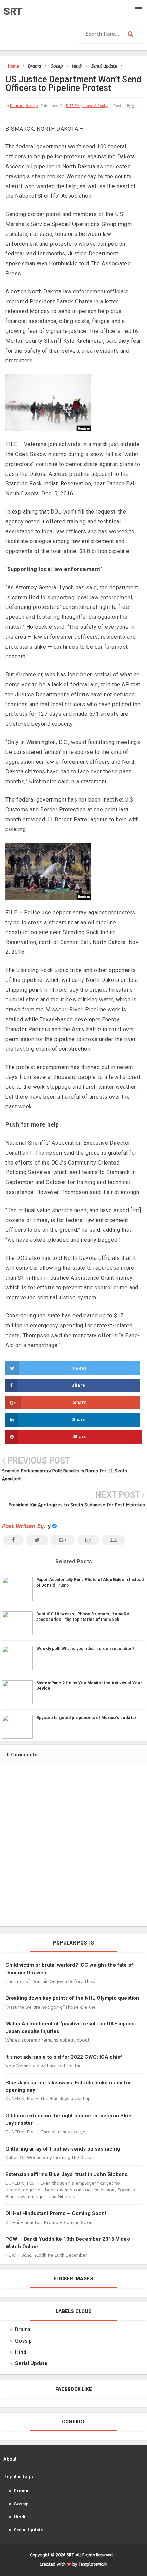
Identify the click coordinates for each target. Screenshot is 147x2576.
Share (78, 1385)
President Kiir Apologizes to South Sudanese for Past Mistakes (77, 1505)
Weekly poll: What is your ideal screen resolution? (85, 1649)
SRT (13, 11)
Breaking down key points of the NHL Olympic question (72, 1998)
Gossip (32, 106)
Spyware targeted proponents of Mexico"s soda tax (86, 1718)
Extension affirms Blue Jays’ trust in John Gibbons (66, 2174)
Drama (17, 106)
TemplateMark (93, 2564)
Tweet (79, 1368)
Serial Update (31, 2363)
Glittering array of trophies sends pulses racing (63, 2149)
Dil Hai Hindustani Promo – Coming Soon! (56, 2213)
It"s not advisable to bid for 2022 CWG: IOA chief (64, 2057)
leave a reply (95, 106)
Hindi (21, 2352)
